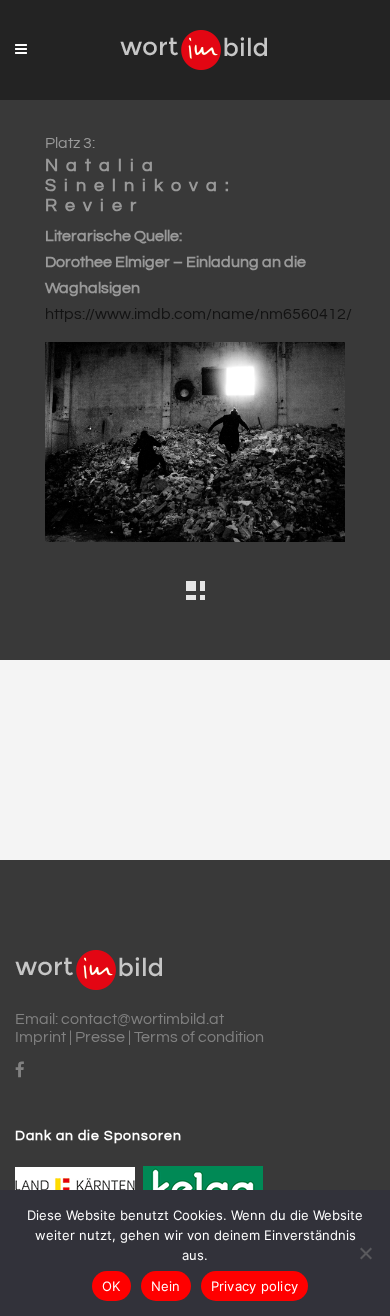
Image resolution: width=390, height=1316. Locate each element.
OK (111, 1286)
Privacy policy (255, 1286)
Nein (166, 1286)
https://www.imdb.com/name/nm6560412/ (198, 314)
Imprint (40, 1037)
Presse (100, 1037)
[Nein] (365, 1253)
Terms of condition (199, 1037)
